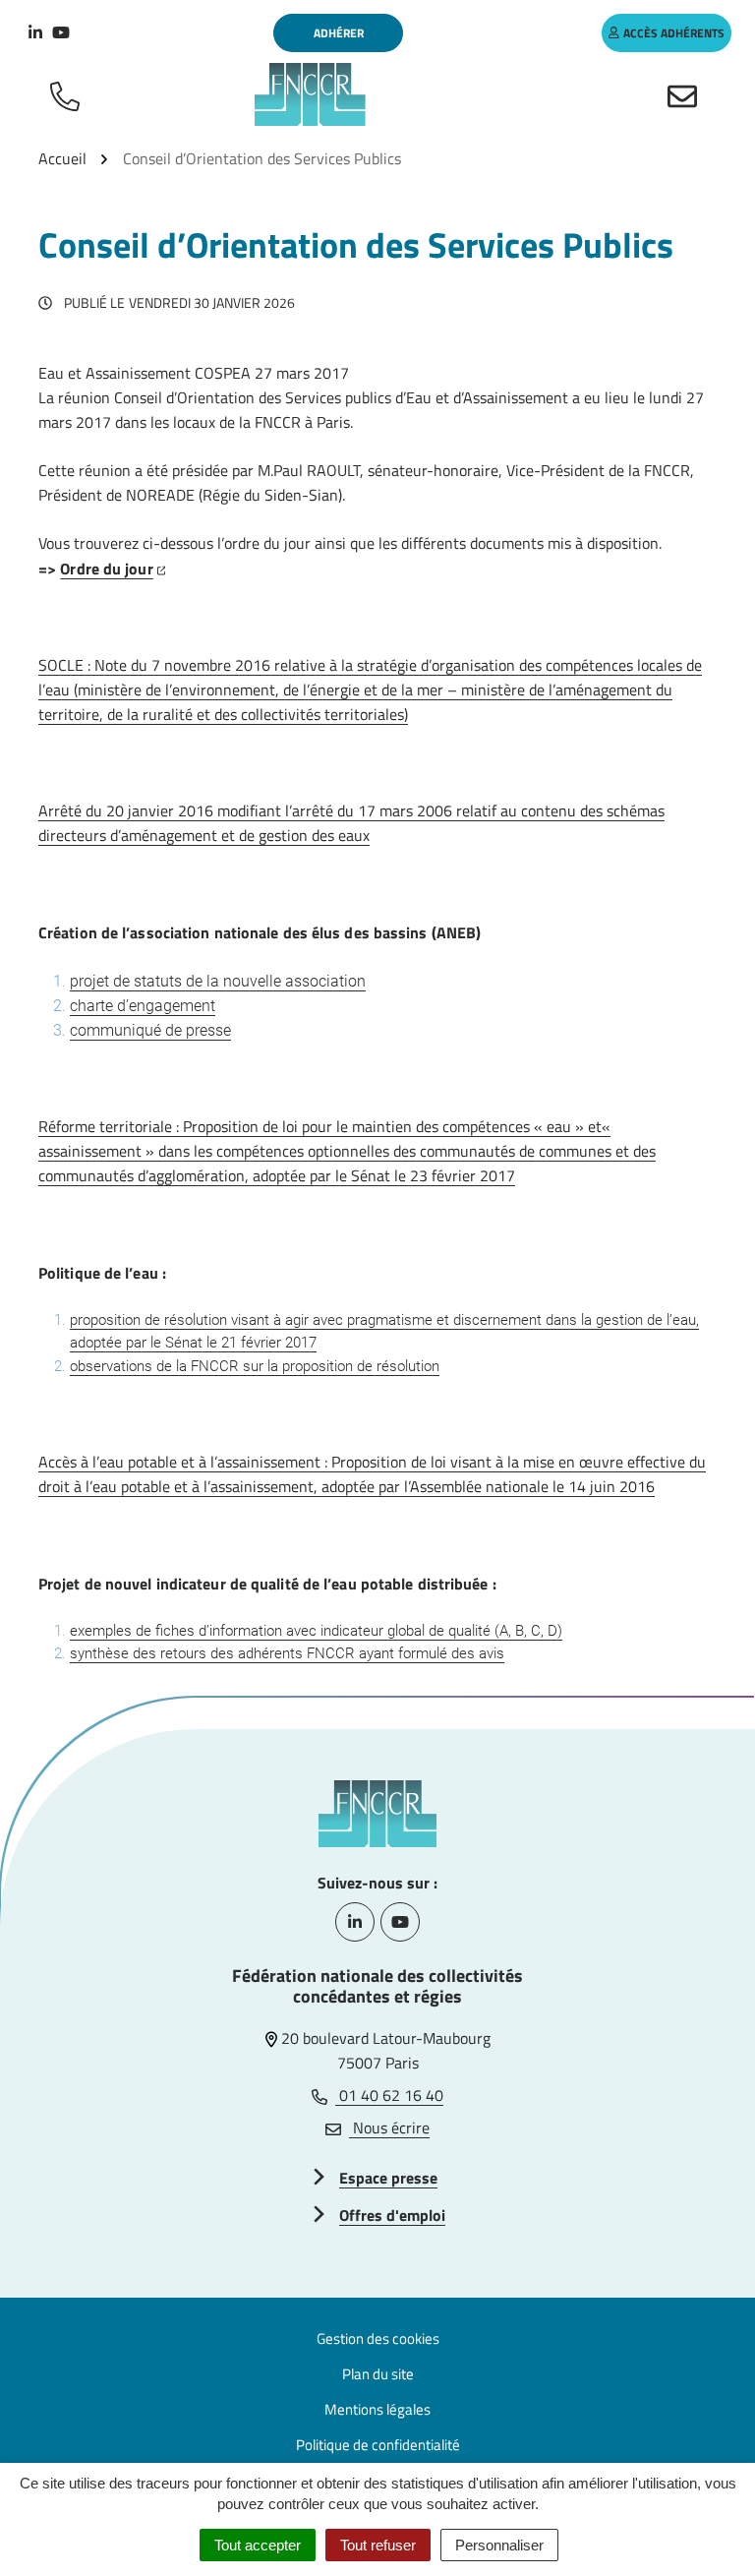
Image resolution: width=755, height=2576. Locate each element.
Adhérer (339, 33)
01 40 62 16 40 (389, 2095)
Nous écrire (389, 2127)
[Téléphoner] (69, 94)
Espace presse (388, 2178)
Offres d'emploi (392, 2215)
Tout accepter (258, 2545)
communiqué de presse (150, 1030)
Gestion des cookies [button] (378, 2338)
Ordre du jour (113, 569)
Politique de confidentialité (378, 2445)
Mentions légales (377, 2409)
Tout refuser (378, 2545)
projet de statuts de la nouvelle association (218, 981)
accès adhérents (674, 33)
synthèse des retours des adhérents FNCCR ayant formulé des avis (287, 1653)
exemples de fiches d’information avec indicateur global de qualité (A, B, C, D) (316, 1631)
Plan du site (378, 2374)
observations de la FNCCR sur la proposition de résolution (255, 1366)
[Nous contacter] (686, 94)
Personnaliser (499, 2545)
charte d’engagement (143, 1006)
